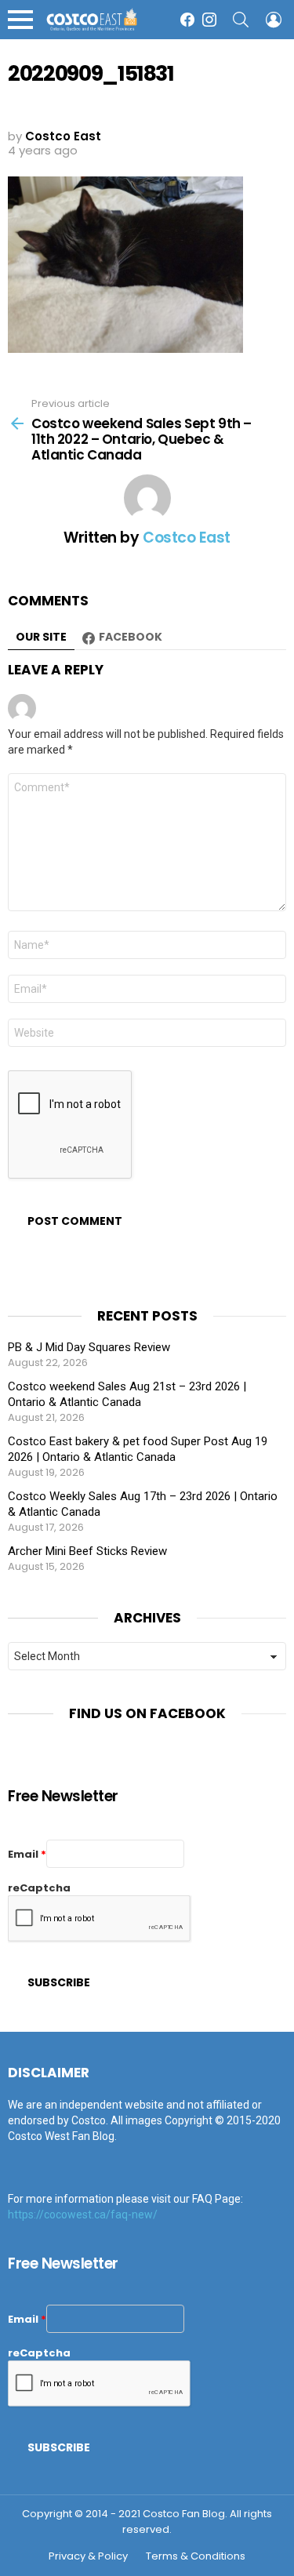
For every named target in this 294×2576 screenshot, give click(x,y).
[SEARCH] (241, 20)
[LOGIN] (274, 20)
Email (27, 1854)
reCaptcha (39, 1888)
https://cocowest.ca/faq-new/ (83, 2214)
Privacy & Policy (88, 2556)
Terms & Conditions (196, 2556)
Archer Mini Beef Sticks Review (87, 1551)
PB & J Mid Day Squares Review (89, 1347)
